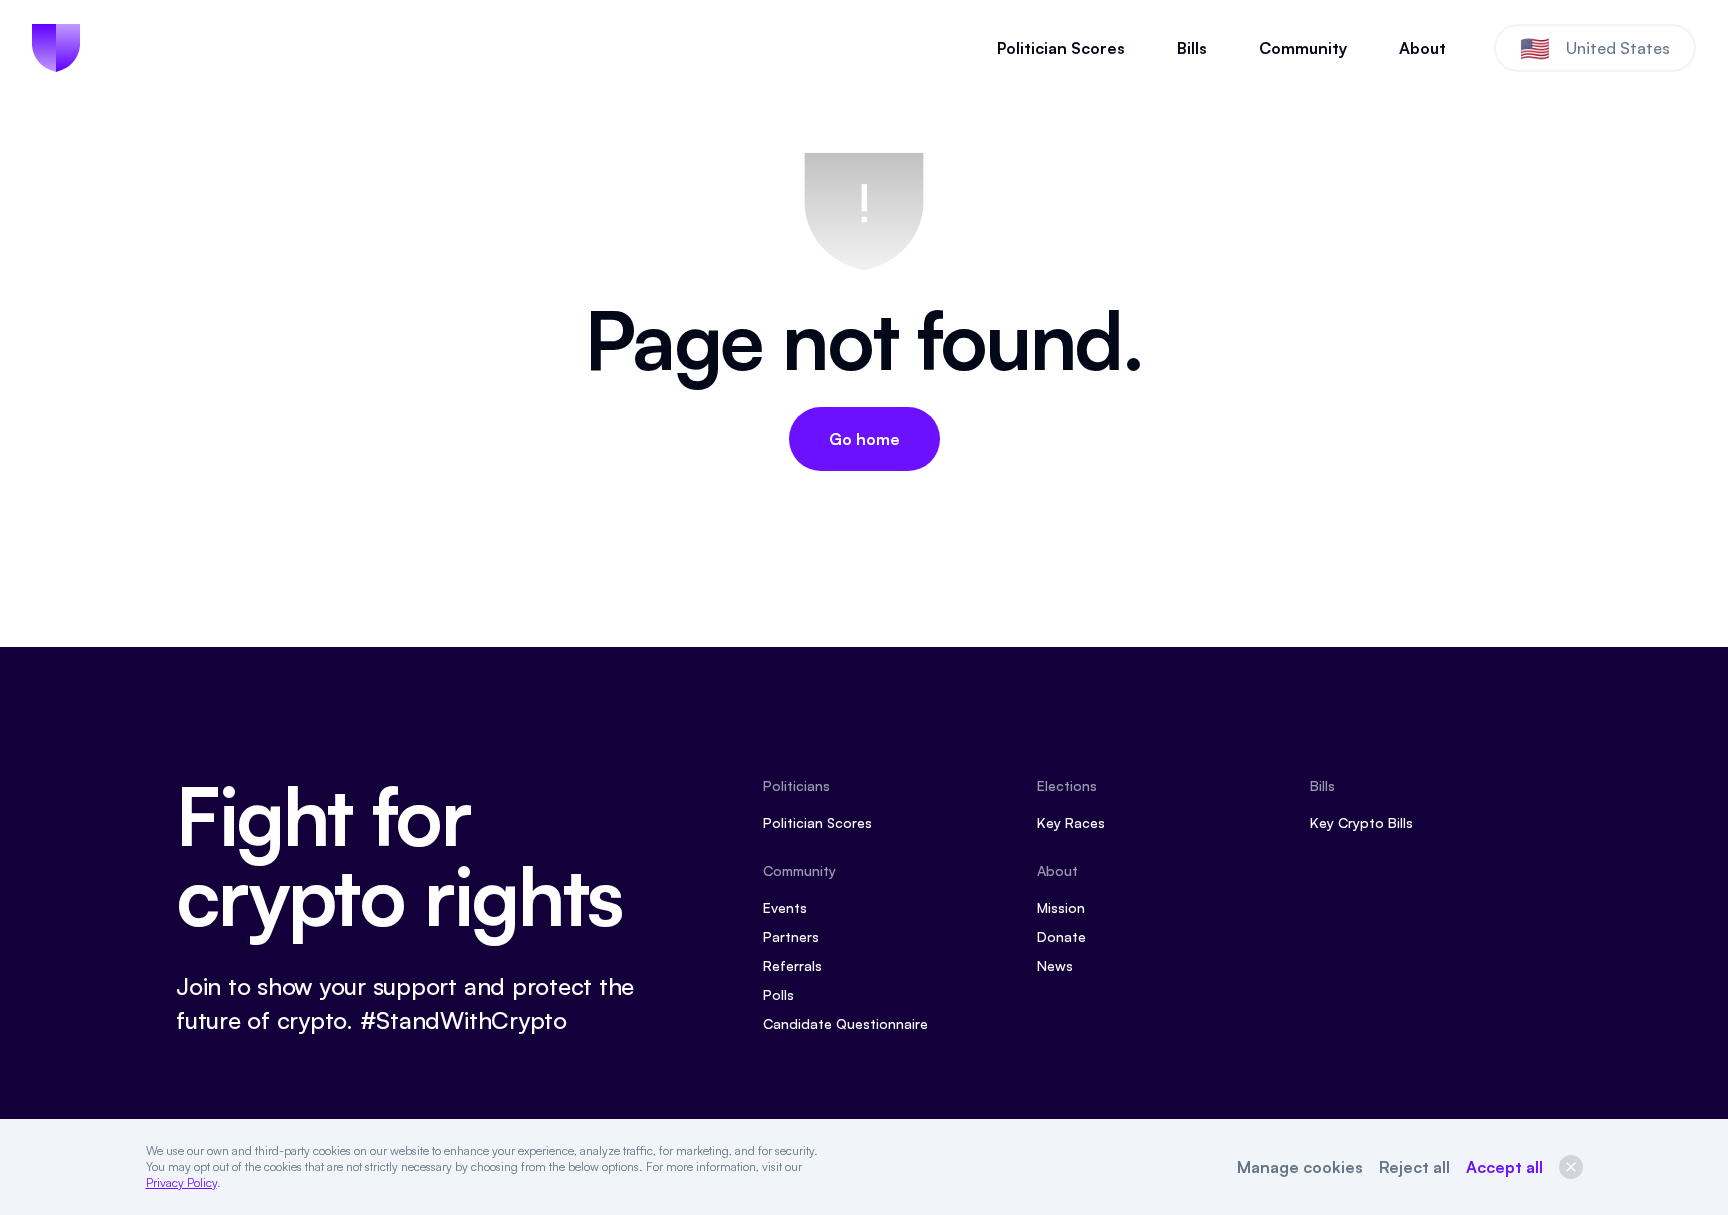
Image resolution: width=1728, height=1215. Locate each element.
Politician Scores (1061, 48)
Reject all (1414, 1167)
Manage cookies (1300, 1167)
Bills (1192, 48)
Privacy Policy (181, 1182)
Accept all (1504, 1167)
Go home (864, 439)
